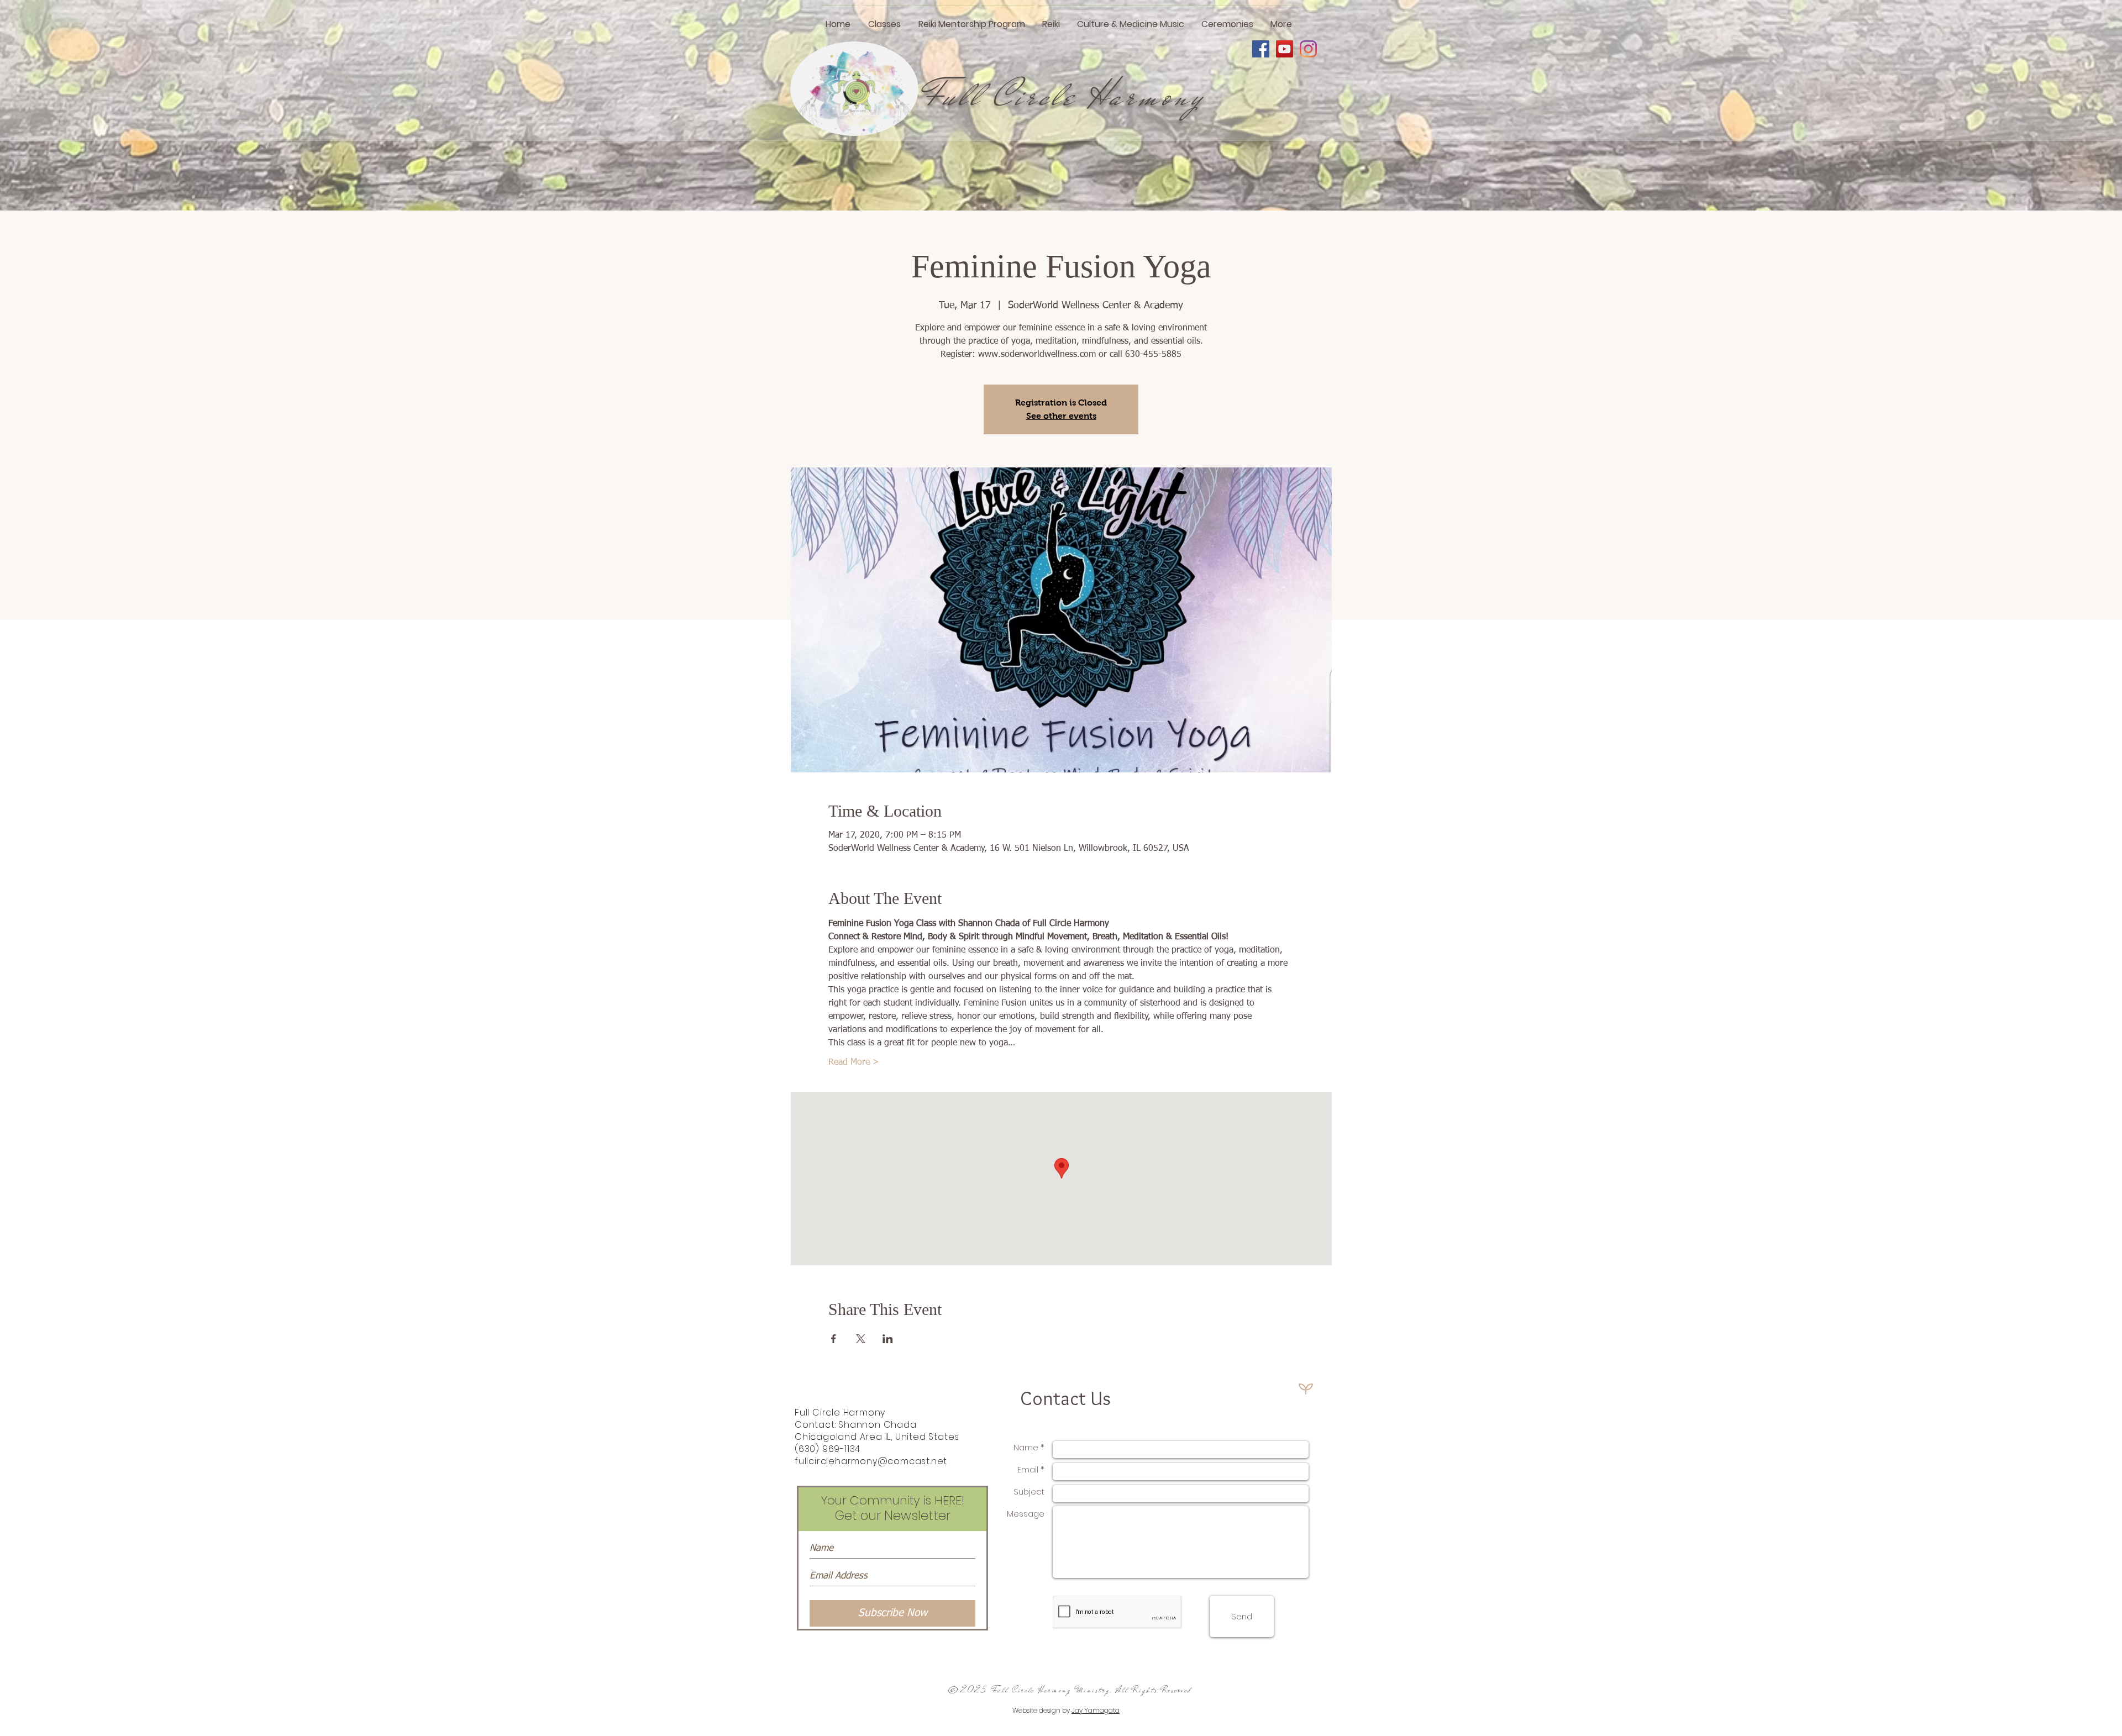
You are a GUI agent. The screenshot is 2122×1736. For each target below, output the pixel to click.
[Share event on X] (861, 1339)
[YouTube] (1285, 49)
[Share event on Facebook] (834, 1339)
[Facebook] (1261, 49)
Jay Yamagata (1096, 1710)
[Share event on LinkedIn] (888, 1339)
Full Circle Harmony (1065, 96)
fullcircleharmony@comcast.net (871, 1461)
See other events (1061, 416)
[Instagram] (1308, 49)
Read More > (854, 1062)
